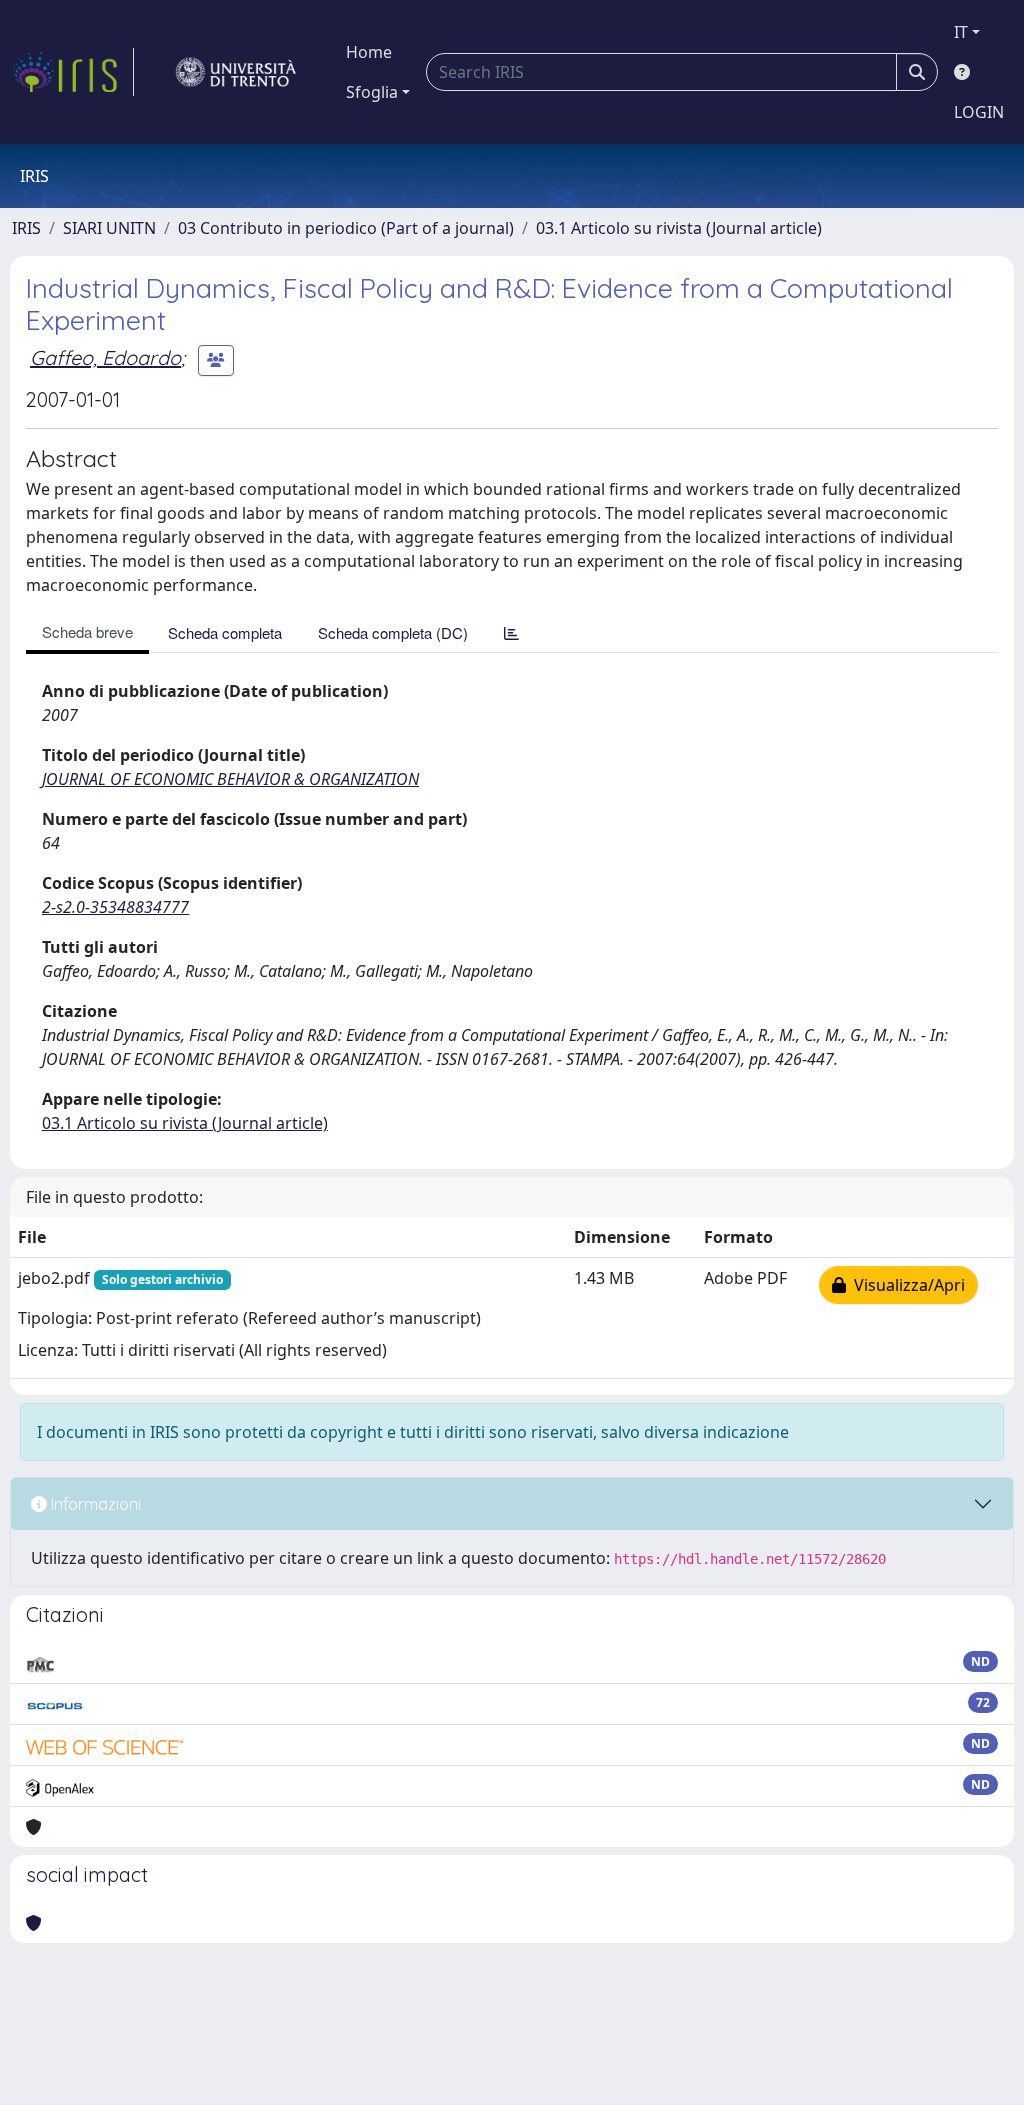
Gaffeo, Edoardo (105, 357)
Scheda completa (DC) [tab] (393, 632)
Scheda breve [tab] (87, 631)
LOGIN (979, 112)
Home (369, 52)
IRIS (26, 228)
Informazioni (94, 1504)
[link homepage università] (236, 72)
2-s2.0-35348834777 (115, 907)
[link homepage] (73, 72)
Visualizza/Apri (905, 1285)
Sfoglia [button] (372, 92)
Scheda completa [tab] (225, 632)
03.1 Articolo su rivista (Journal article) (679, 228)
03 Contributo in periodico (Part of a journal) (346, 228)
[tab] (511, 632)
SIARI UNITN (109, 228)
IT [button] (961, 32)
